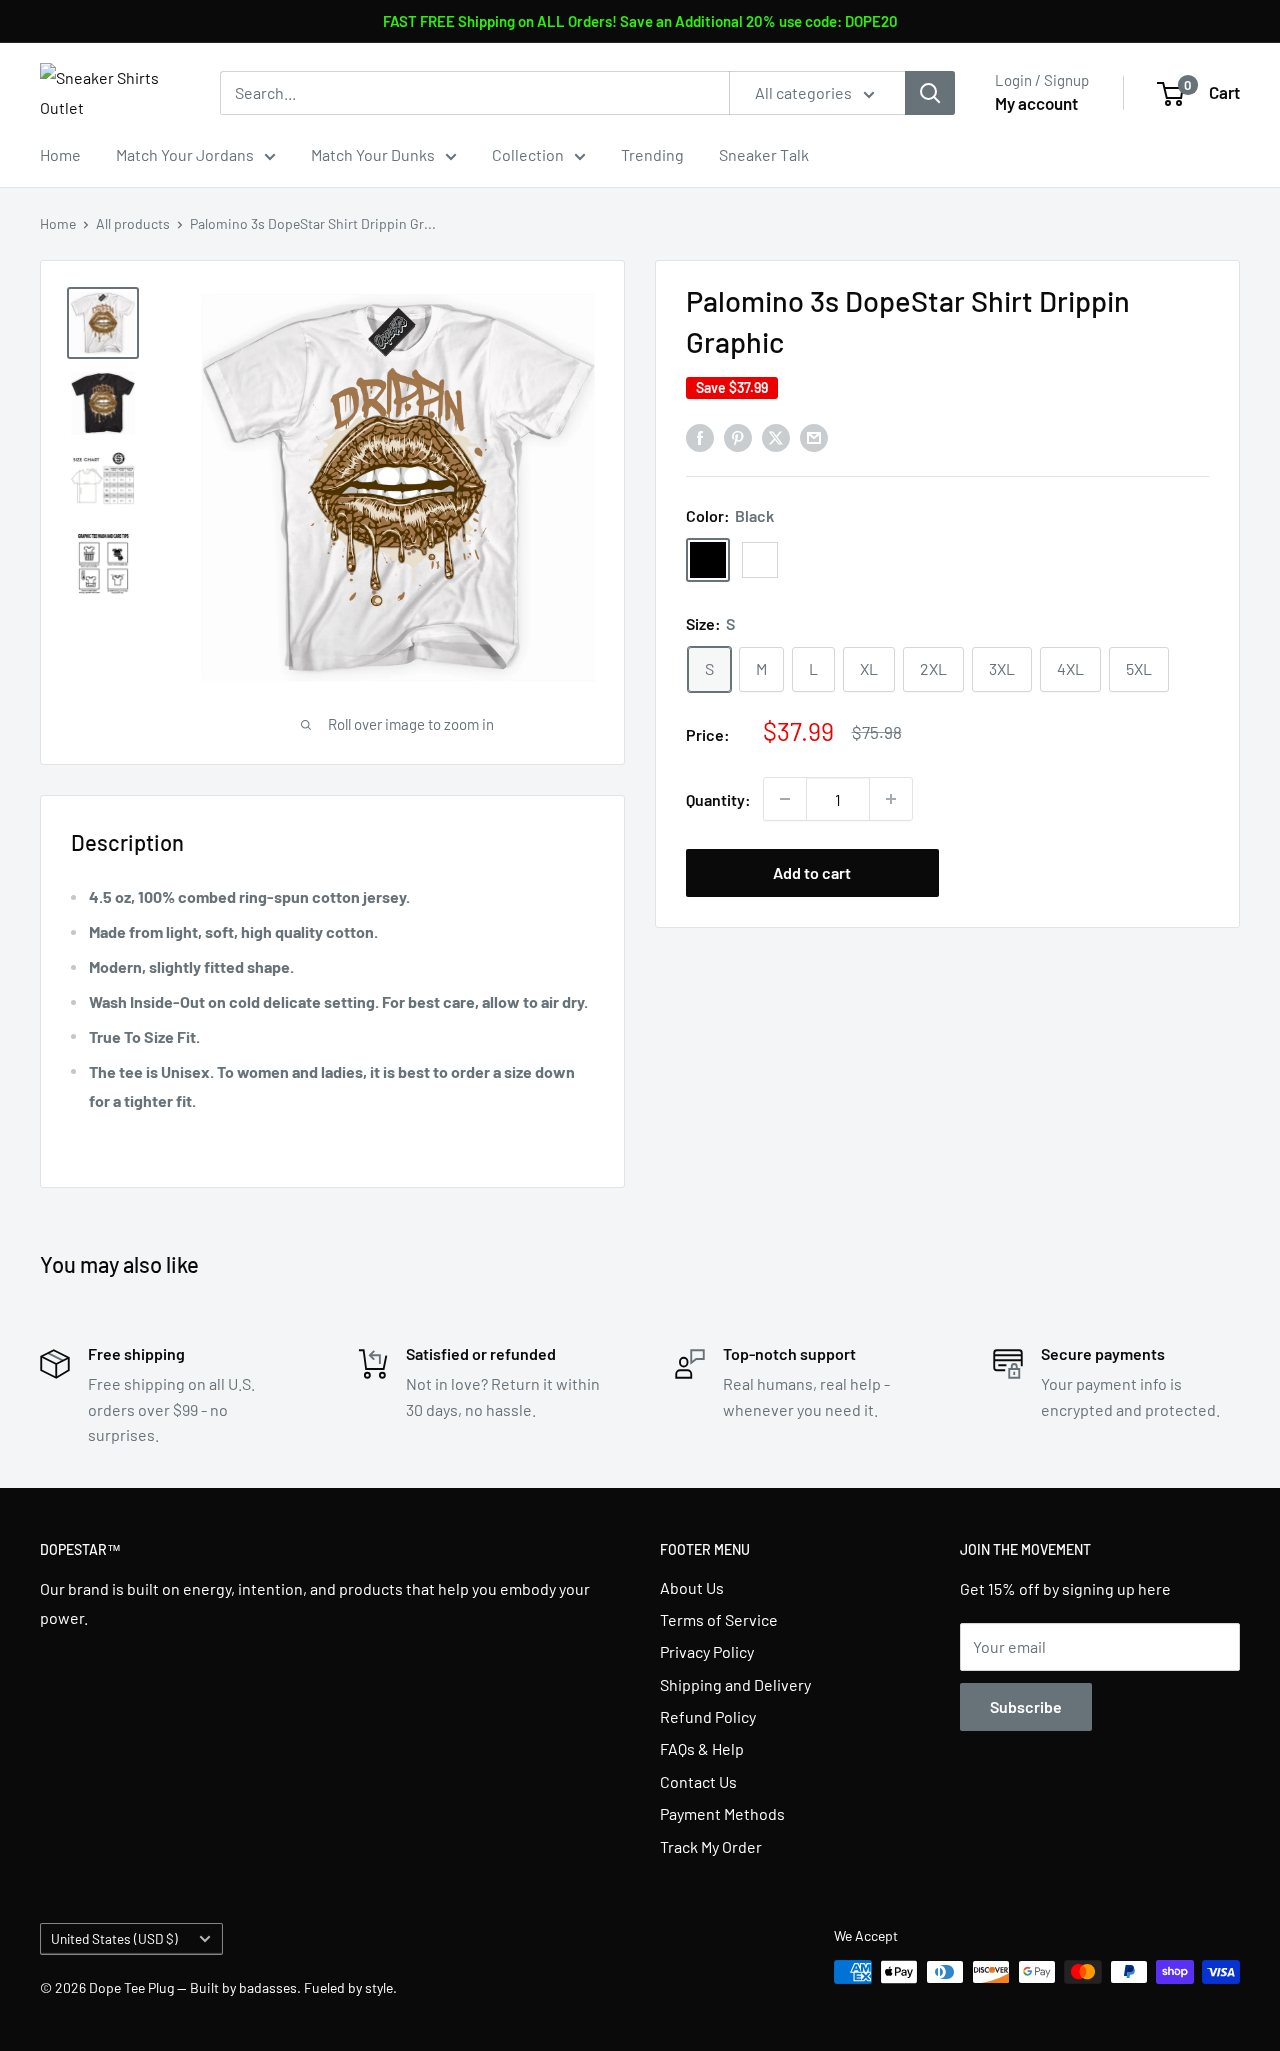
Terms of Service (719, 1619)
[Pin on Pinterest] (738, 436)
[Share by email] (814, 436)
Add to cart (812, 872)
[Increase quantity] (891, 799)
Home (60, 154)
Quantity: (718, 799)
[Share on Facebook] (700, 436)
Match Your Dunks (373, 154)
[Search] (930, 93)
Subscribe (1026, 1706)
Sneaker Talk (764, 154)
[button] (1083, 873)
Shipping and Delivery (735, 1684)
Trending (652, 154)
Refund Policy (708, 1716)
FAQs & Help (702, 1748)
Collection (528, 154)
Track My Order (711, 1846)
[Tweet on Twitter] (776, 436)
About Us (692, 1587)
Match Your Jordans (185, 154)
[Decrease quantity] (785, 799)
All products (133, 223)
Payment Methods (722, 1813)
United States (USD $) (114, 1938)
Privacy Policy (707, 1651)
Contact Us (698, 1781)
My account (1036, 103)
